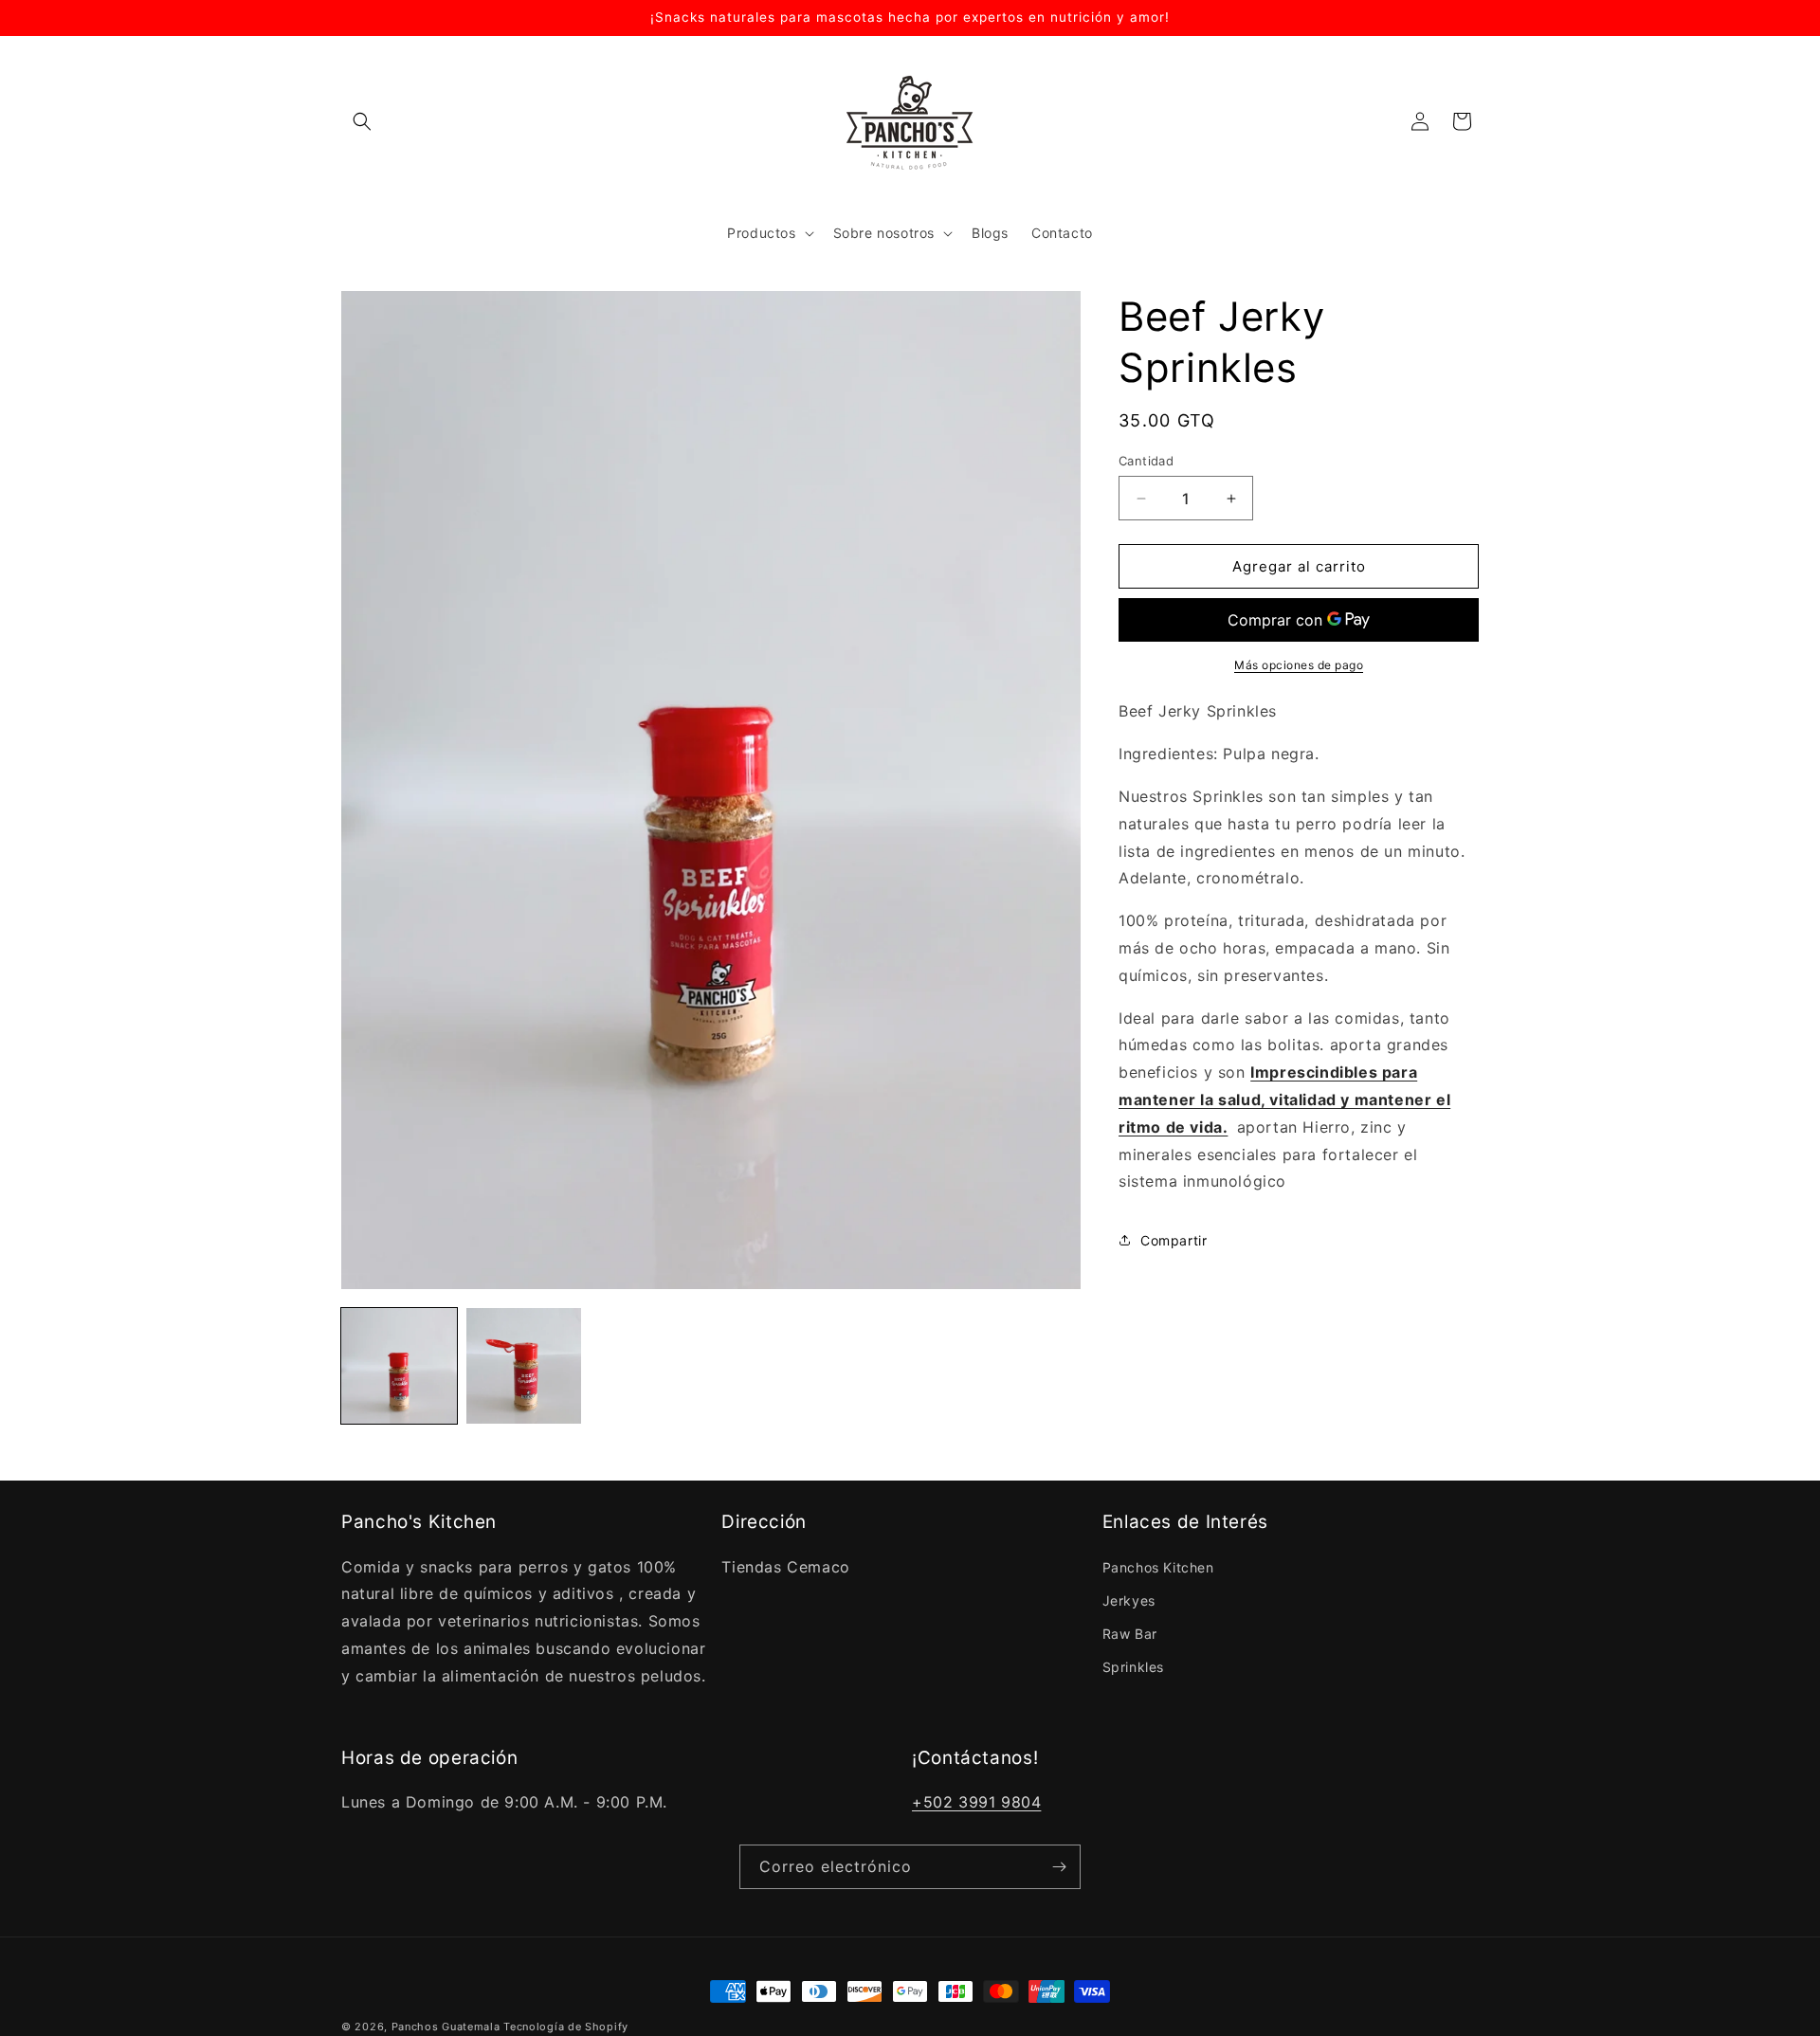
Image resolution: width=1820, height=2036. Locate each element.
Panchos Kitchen (1158, 1567)
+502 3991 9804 (976, 1802)
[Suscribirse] (1059, 1867)
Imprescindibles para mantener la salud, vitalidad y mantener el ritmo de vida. (1284, 1100)
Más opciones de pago (1299, 665)
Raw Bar (1130, 1634)
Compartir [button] (1174, 1239)
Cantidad (1146, 461)
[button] (362, 121)
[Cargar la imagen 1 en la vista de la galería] (399, 1366)
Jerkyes (1129, 1600)
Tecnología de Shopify (566, 2027)
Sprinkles (1133, 1667)
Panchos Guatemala (446, 2027)
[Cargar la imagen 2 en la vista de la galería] (524, 1366)
